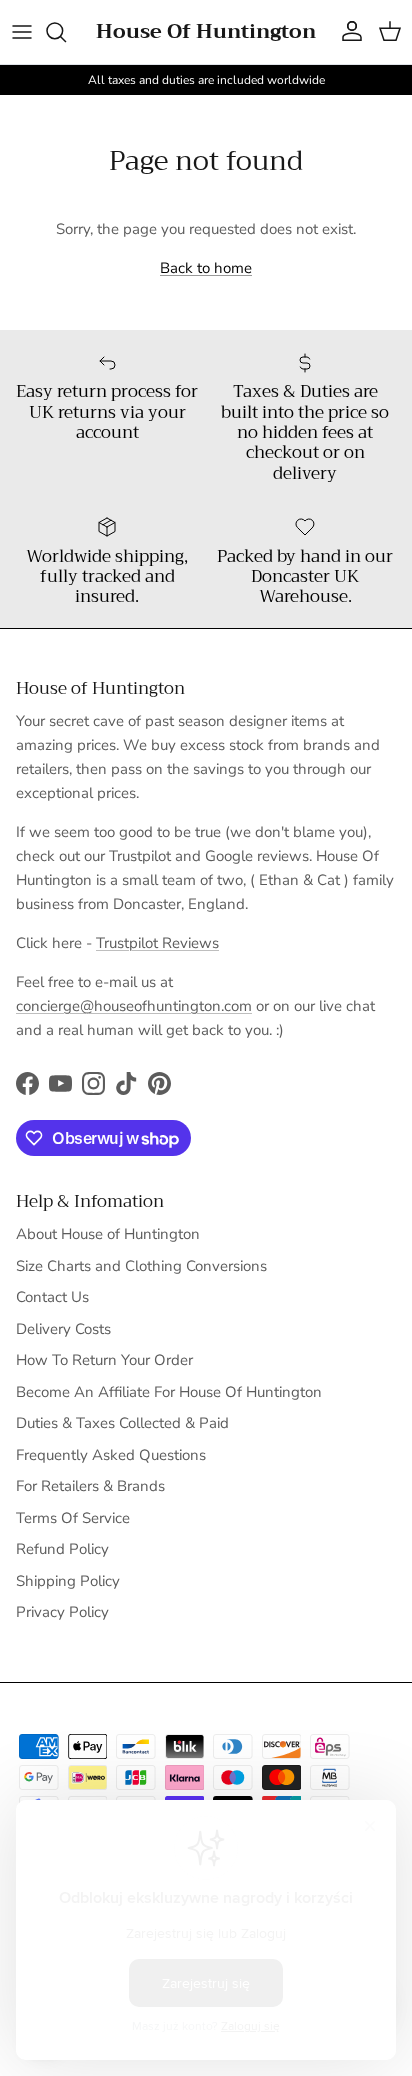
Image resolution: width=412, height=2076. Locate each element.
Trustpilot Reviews (157, 943)
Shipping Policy (68, 1581)
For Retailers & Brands (90, 1486)
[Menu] (22, 32)
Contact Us (52, 1297)
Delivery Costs (63, 1329)
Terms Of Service (73, 1518)
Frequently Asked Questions (111, 1455)
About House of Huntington (108, 1234)
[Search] (66, 32)
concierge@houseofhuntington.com (134, 1006)
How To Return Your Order (104, 1360)
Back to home (206, 268)
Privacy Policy (62, 1612)
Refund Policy (62, 1549)
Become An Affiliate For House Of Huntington (169, 1392)
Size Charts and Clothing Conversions (141, 1266)
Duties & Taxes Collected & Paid (122, 1423)
